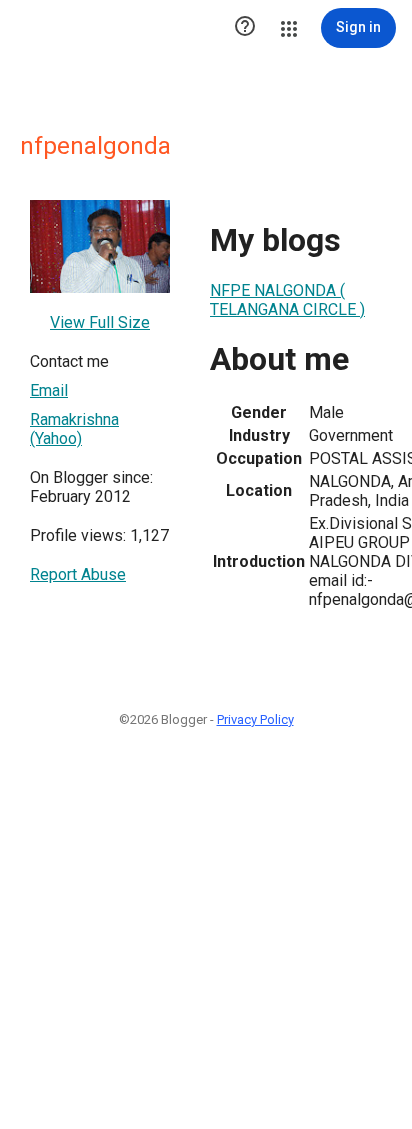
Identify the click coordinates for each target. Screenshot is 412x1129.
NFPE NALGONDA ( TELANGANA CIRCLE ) (287, 300)
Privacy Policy (255, 719)
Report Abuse (78, 574)
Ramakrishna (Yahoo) (74, 429)
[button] (245, 28)
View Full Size (100, 322)
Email (49, 390)
